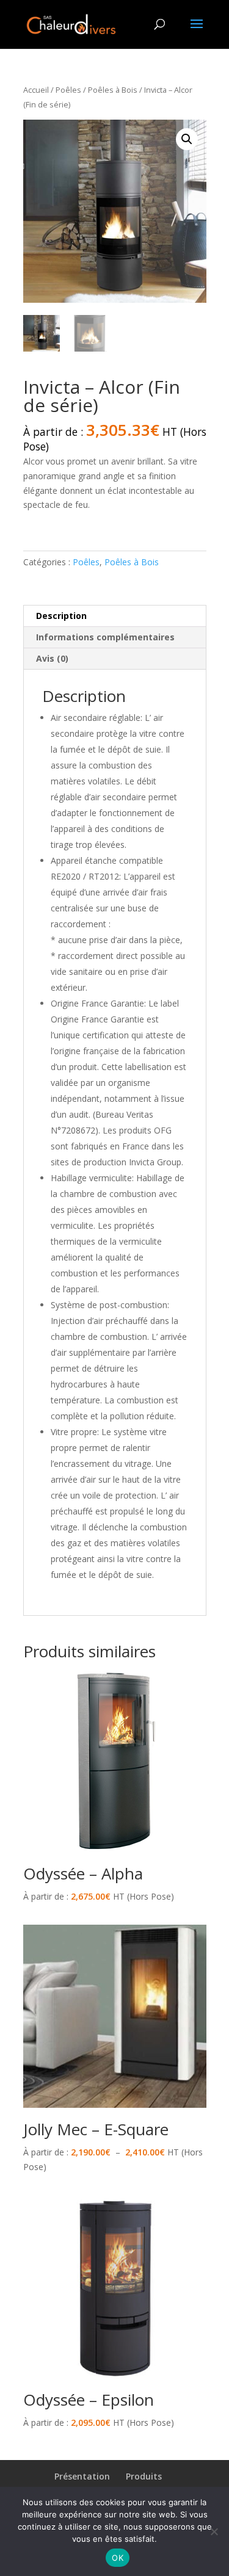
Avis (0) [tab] (52, 658)
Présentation (82, 2476)
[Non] (214, 2531)
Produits (144, 2476)
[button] (187, 139)
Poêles (68, 90)
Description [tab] (61, 616)
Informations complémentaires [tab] (105, 637)
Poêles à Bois (113, 90)
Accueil (36, 90)
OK (118, 2558)
